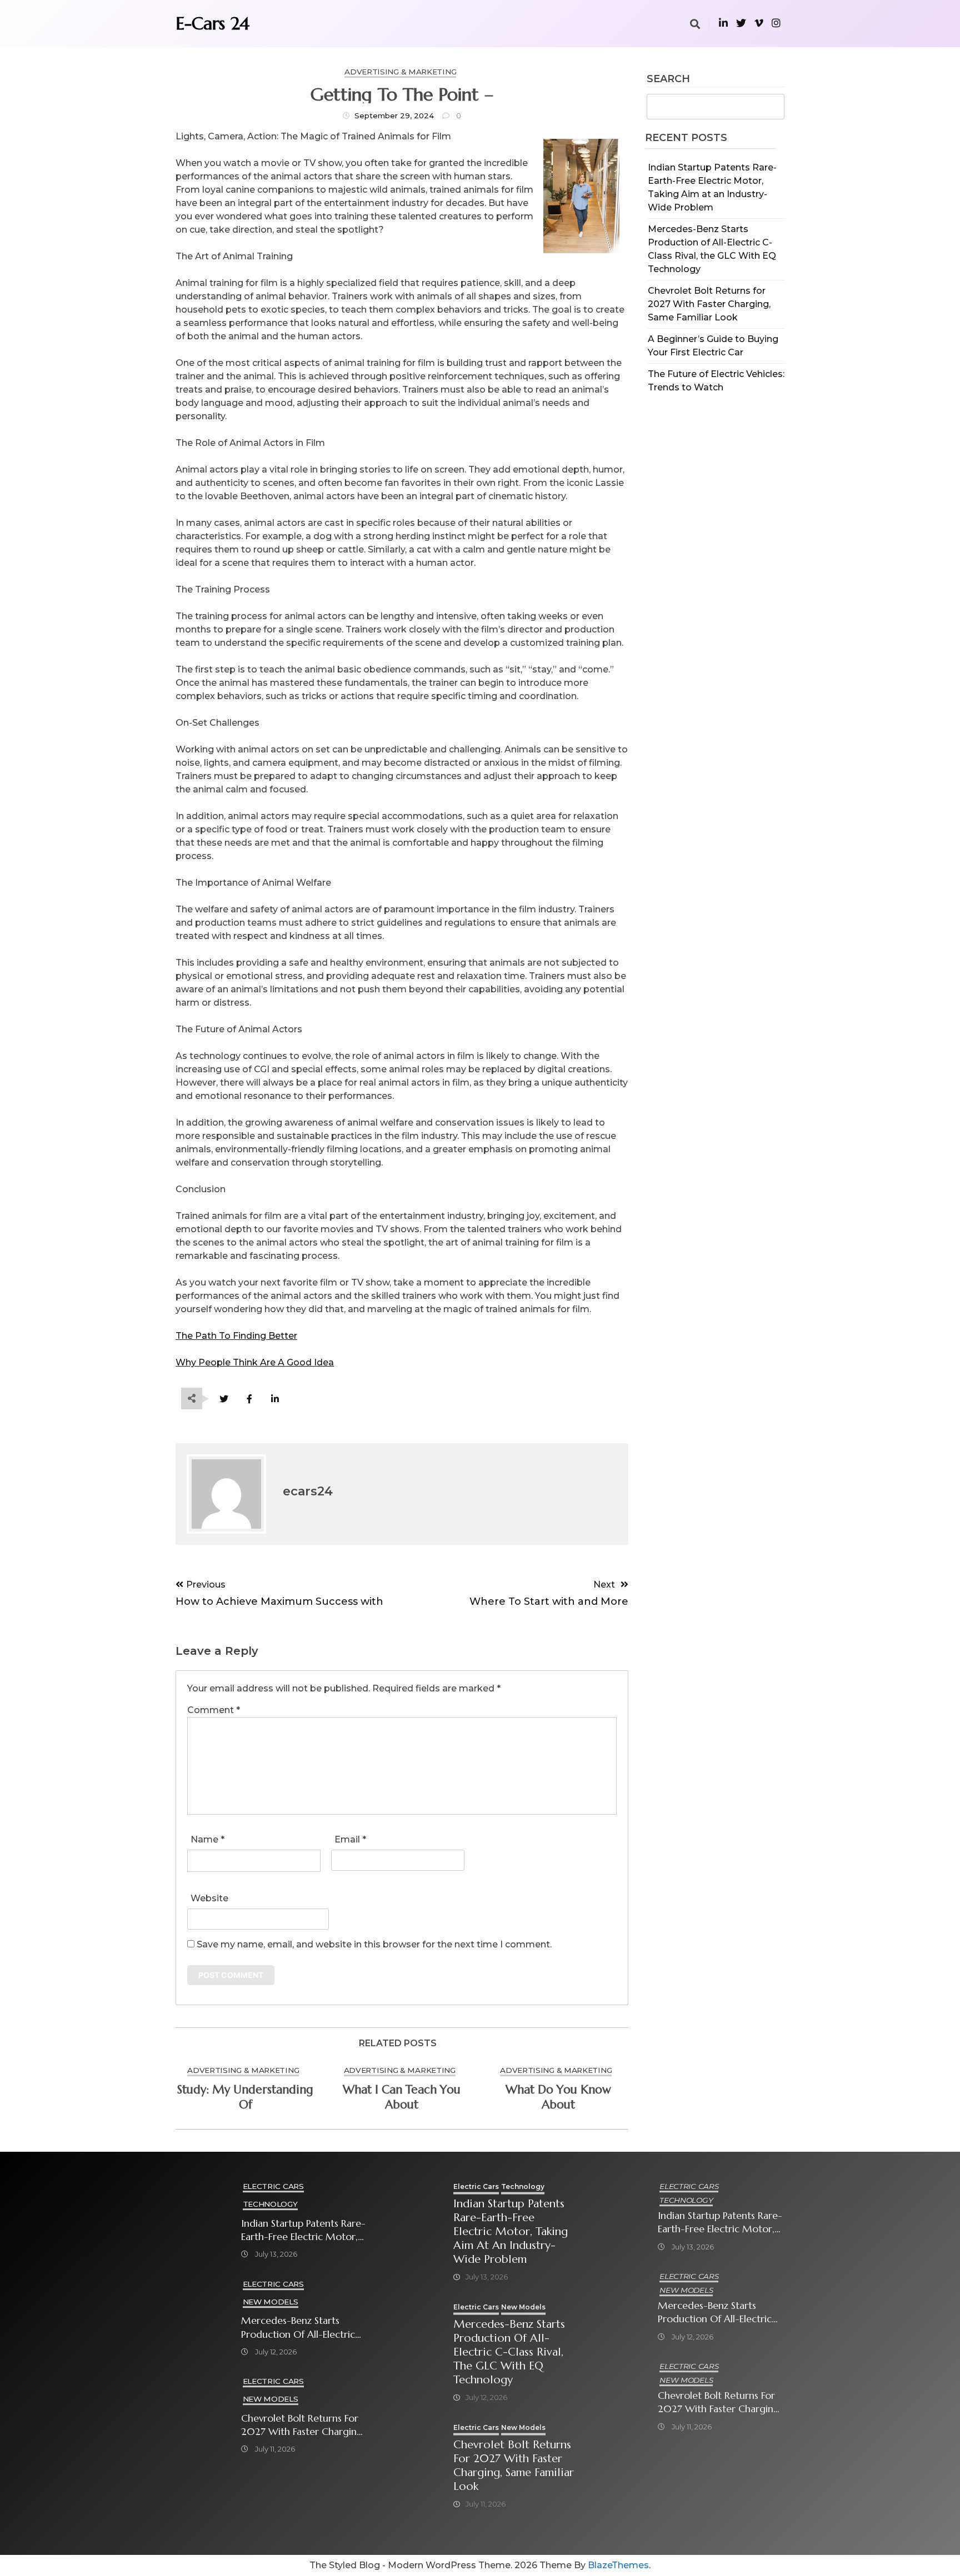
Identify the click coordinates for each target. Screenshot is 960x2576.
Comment (214, 1710)
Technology (270, 2204)
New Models (271, 2302)
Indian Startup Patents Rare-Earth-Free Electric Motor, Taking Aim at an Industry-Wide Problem (303, 2230)
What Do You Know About (558, 2097)
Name (207, 1839)
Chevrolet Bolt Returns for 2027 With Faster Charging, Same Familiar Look (709, 304)
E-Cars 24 (212, 23)
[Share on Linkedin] (275, 1399)
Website (209, 1898)
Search (668, 79)
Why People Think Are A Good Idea (255, 1362)
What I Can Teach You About (402, 2097)
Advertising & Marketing (400, 72)
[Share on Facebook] (249, 1399)
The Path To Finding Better (236, 1336)
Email (350, 1839)
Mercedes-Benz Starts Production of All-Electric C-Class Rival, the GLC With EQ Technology (302, 2328)
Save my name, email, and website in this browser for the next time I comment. (374, 1944)
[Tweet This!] (224, 1399)
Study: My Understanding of (245, 2097)
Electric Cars (273, 2186)
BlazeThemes (618, 2565)
